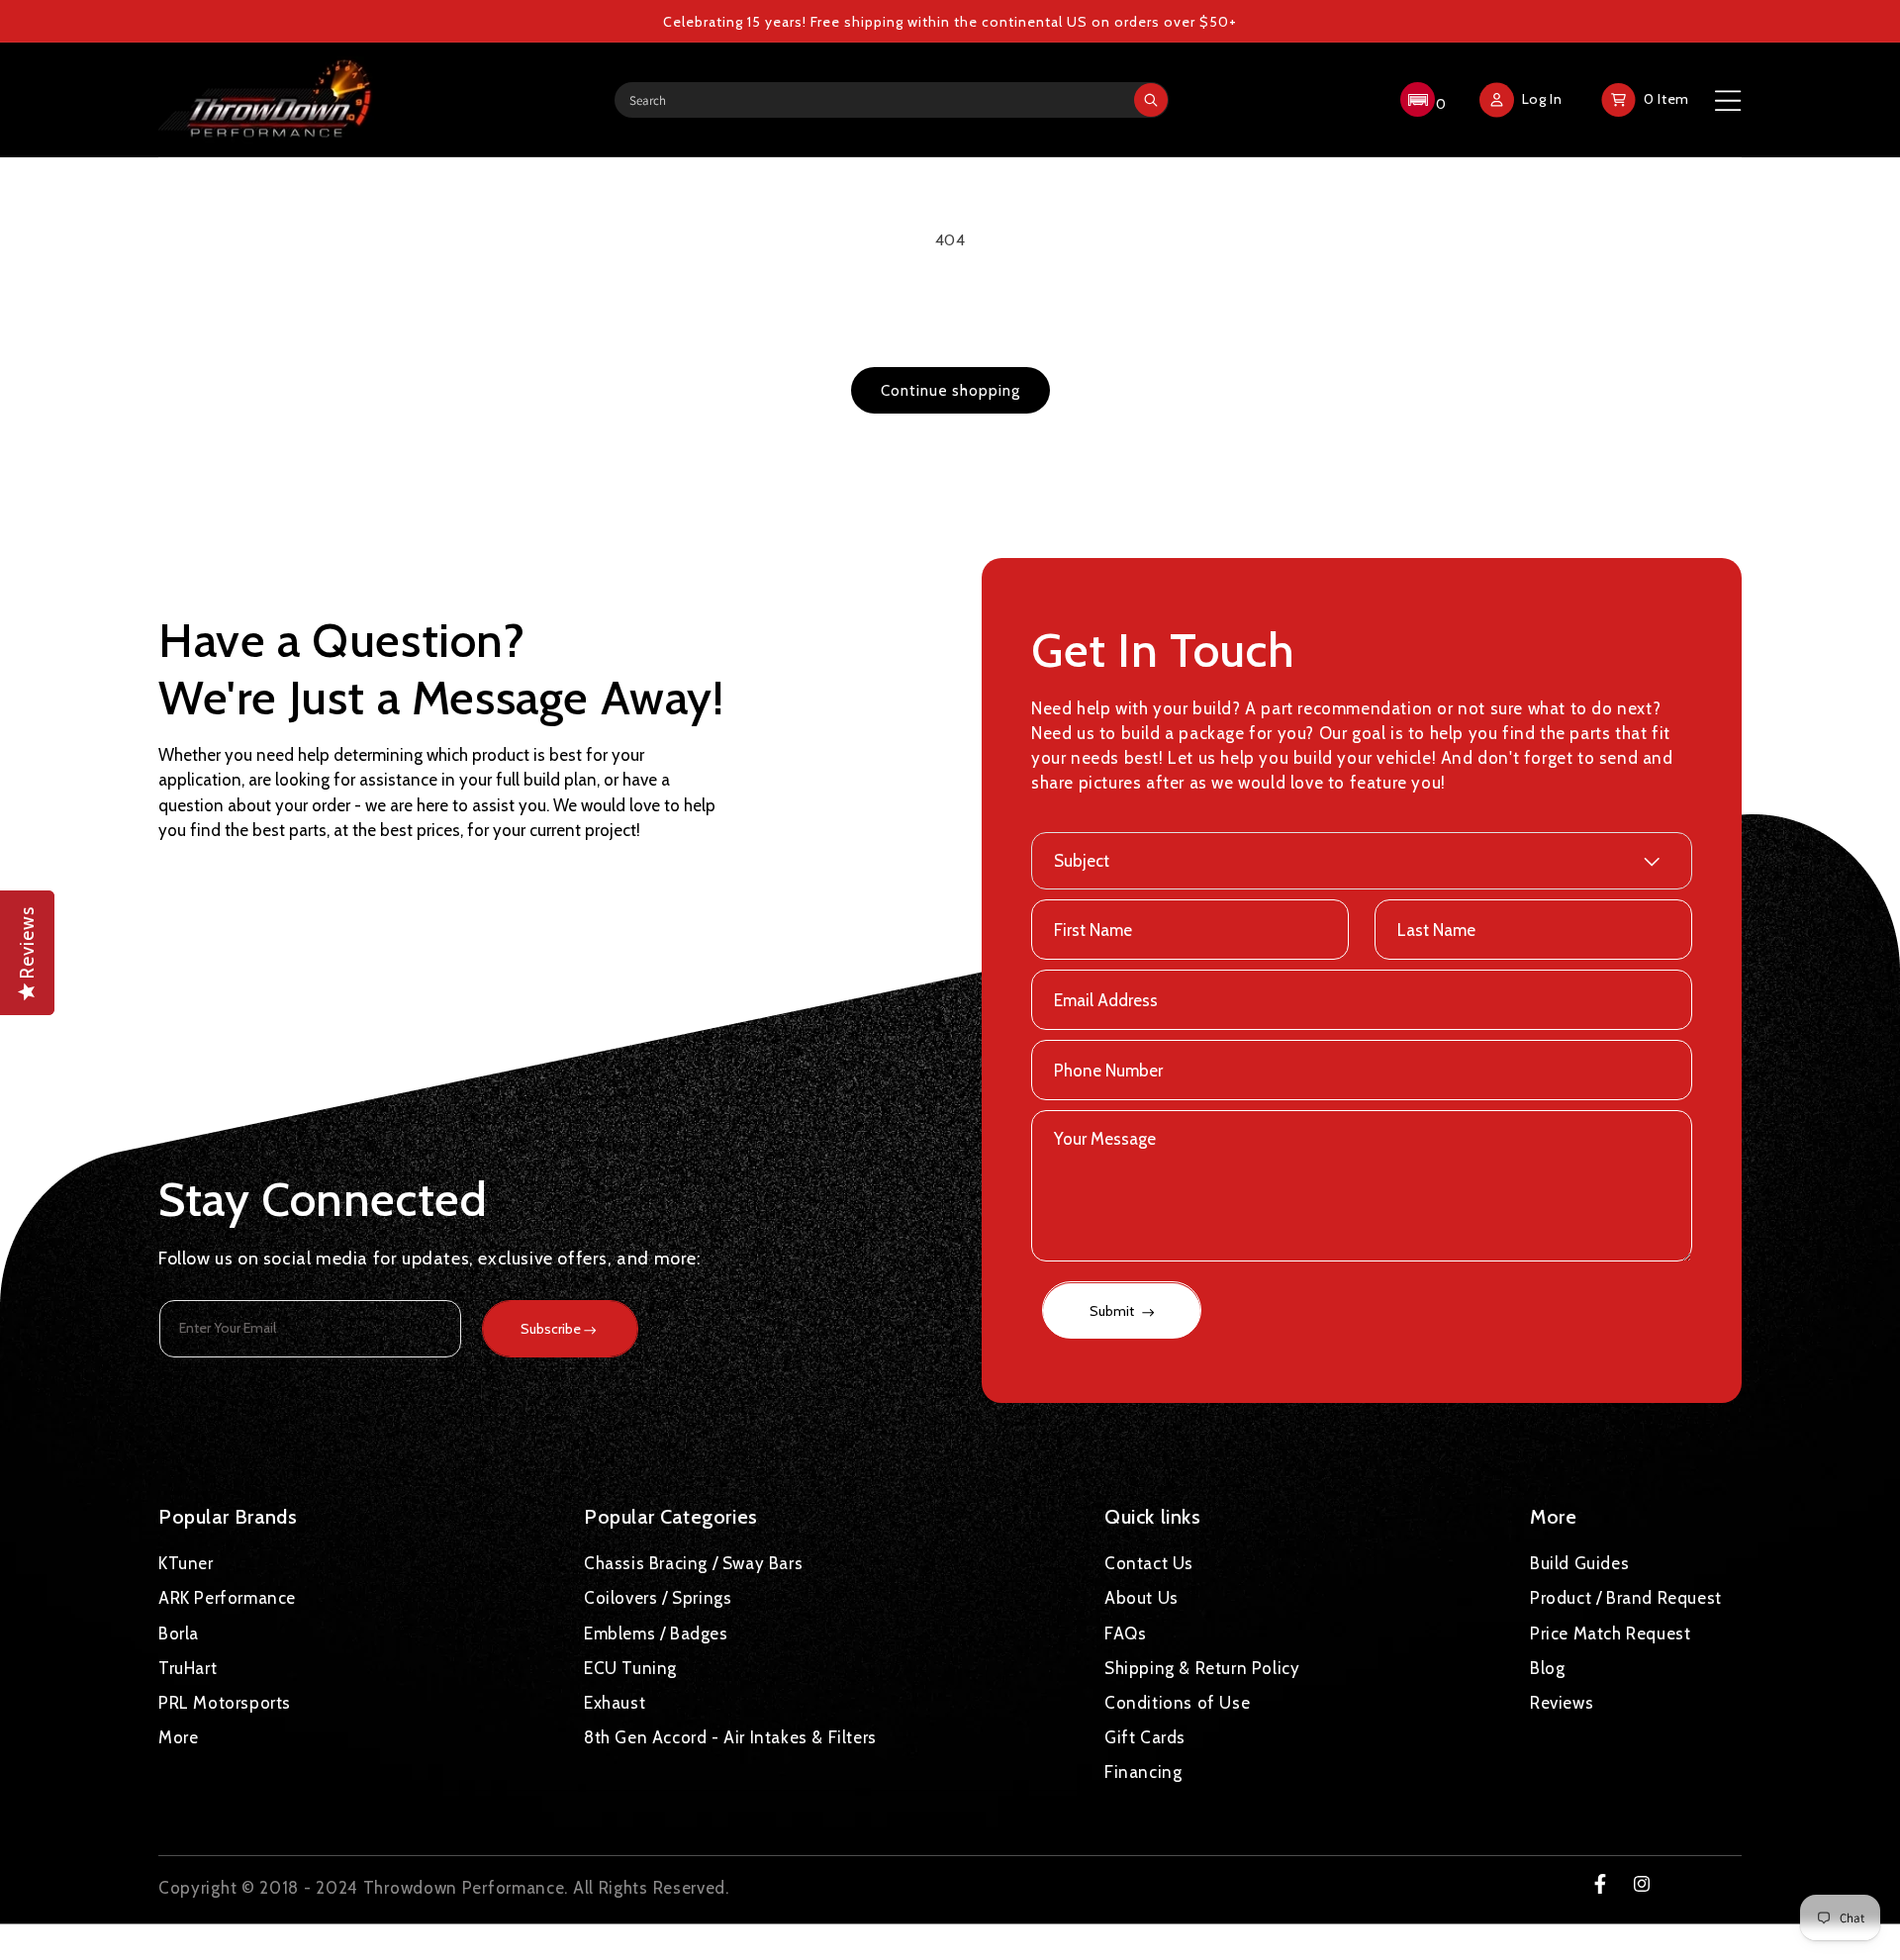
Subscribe (551, 1329)
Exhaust (615, 1702)
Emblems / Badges (656, 1633)
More (178, 1737)
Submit (1113, 1312)
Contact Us (1149, 1563)
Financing (1143, 1772)
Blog (1547, 1667)
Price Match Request (1610, 1633)
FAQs (1125, 1633)
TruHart (188, 1667)
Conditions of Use (1177, 1702)
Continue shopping (950, 391)
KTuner (186, 1563)
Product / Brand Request (1626, 1598)
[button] (1421, 100)
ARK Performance (227, 1598)
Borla (179, 1633)
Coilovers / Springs (658, 1598)
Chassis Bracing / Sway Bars (693, 1563)
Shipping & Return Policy (1202, 1667)
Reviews (1562, 1702)
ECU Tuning (630, 1667)
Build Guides (1579, 1563)
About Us (1141, 1598)
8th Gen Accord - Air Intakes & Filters (730, 1737)
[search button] (1151, 100)
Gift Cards (1145, 1737)
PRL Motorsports (225, 1702)
